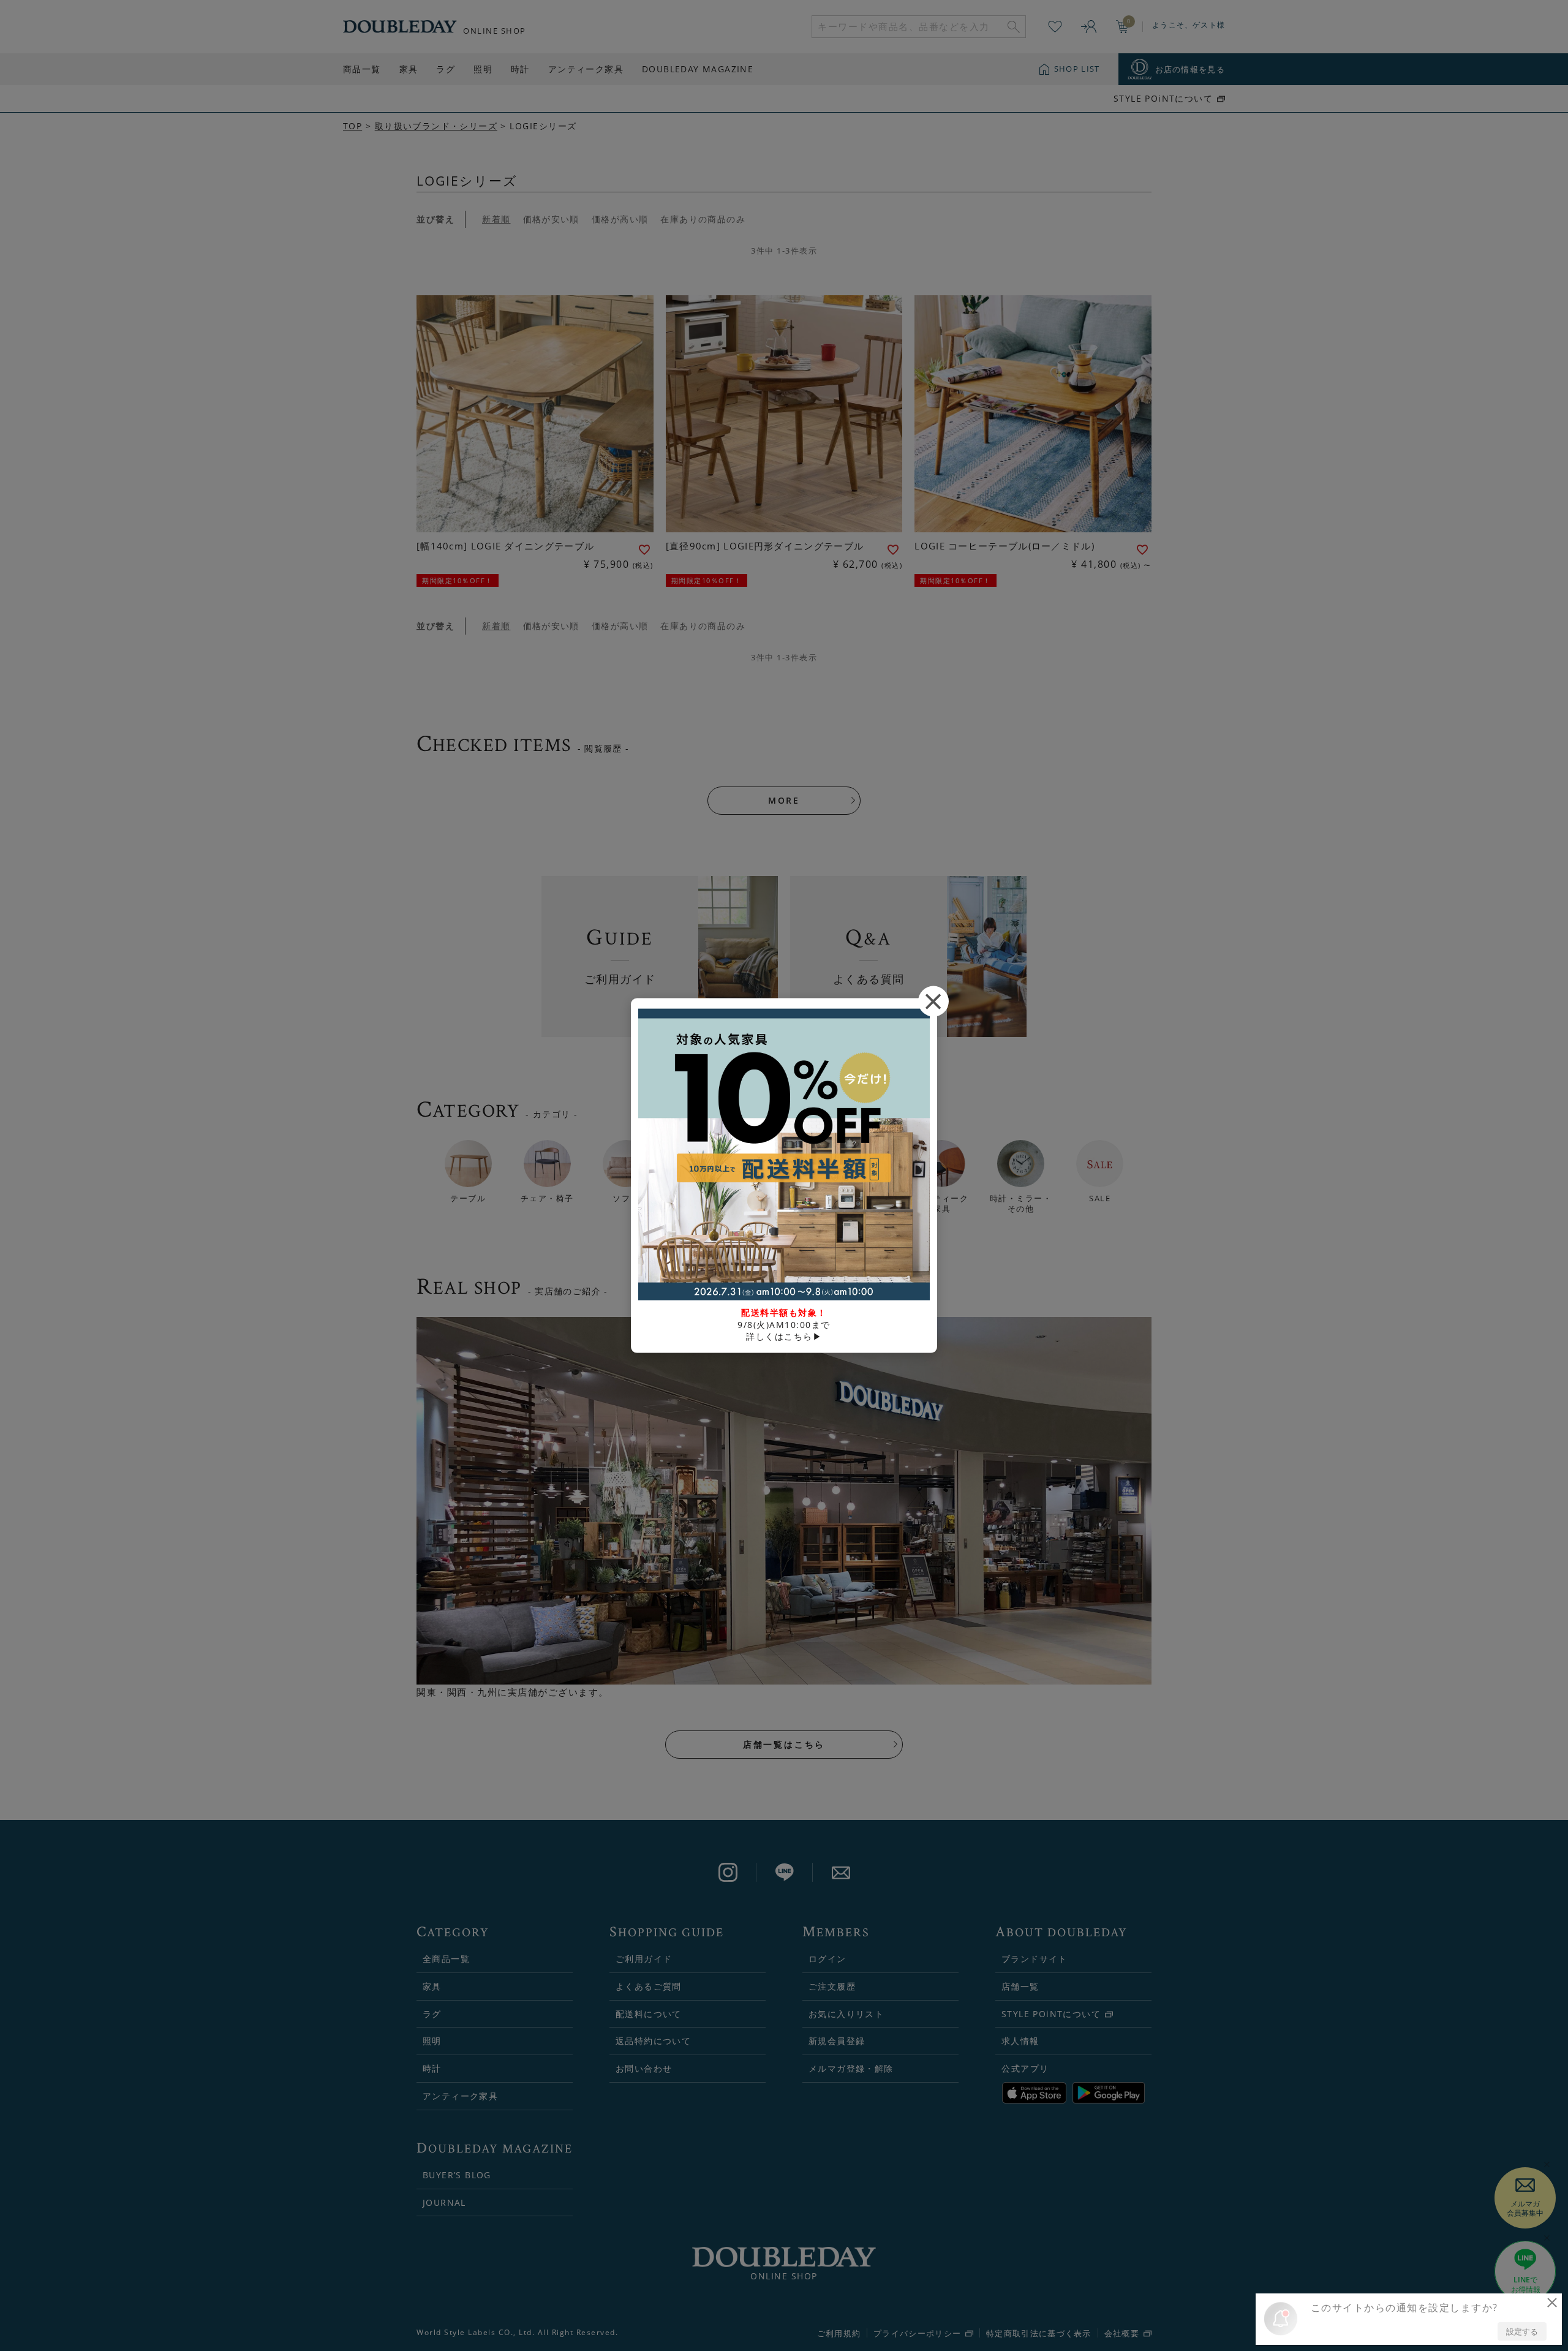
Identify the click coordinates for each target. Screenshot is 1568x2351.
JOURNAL (444, 2202)
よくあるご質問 (649, 1986)
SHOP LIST (1077, 69)
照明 (483, 69)
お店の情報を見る (1190, 69)
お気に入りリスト (846, 2014)
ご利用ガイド (644, 1959)
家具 (409, 69)
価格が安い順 (551, 219)
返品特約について (653, 2041)
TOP (352, 126)
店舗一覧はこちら (784, 1744)
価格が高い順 (620, 219)
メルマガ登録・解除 (851, 2068)
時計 (520, 69)
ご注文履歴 (832, 1986)
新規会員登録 (837, 2041)
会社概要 (1122, 2334)
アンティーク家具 (586, 69)
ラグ (446, 69)
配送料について (649, 2014)
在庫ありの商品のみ (703, 219)
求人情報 (1020, 2041)
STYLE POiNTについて (1163, 99)
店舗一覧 (1020, 1986)
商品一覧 (362, 69)
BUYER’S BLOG (457, 2175)
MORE (784, 800)
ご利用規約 (839, 2333)
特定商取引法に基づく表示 (1039, 2333)
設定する (1522, 2331)
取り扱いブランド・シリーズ (436, 126)
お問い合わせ (644, 2068)
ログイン (827, 1959)
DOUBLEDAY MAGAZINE (698, 69)
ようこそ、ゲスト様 (1189, 25)
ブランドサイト (1035, 1959)
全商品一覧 (446, 1959)
